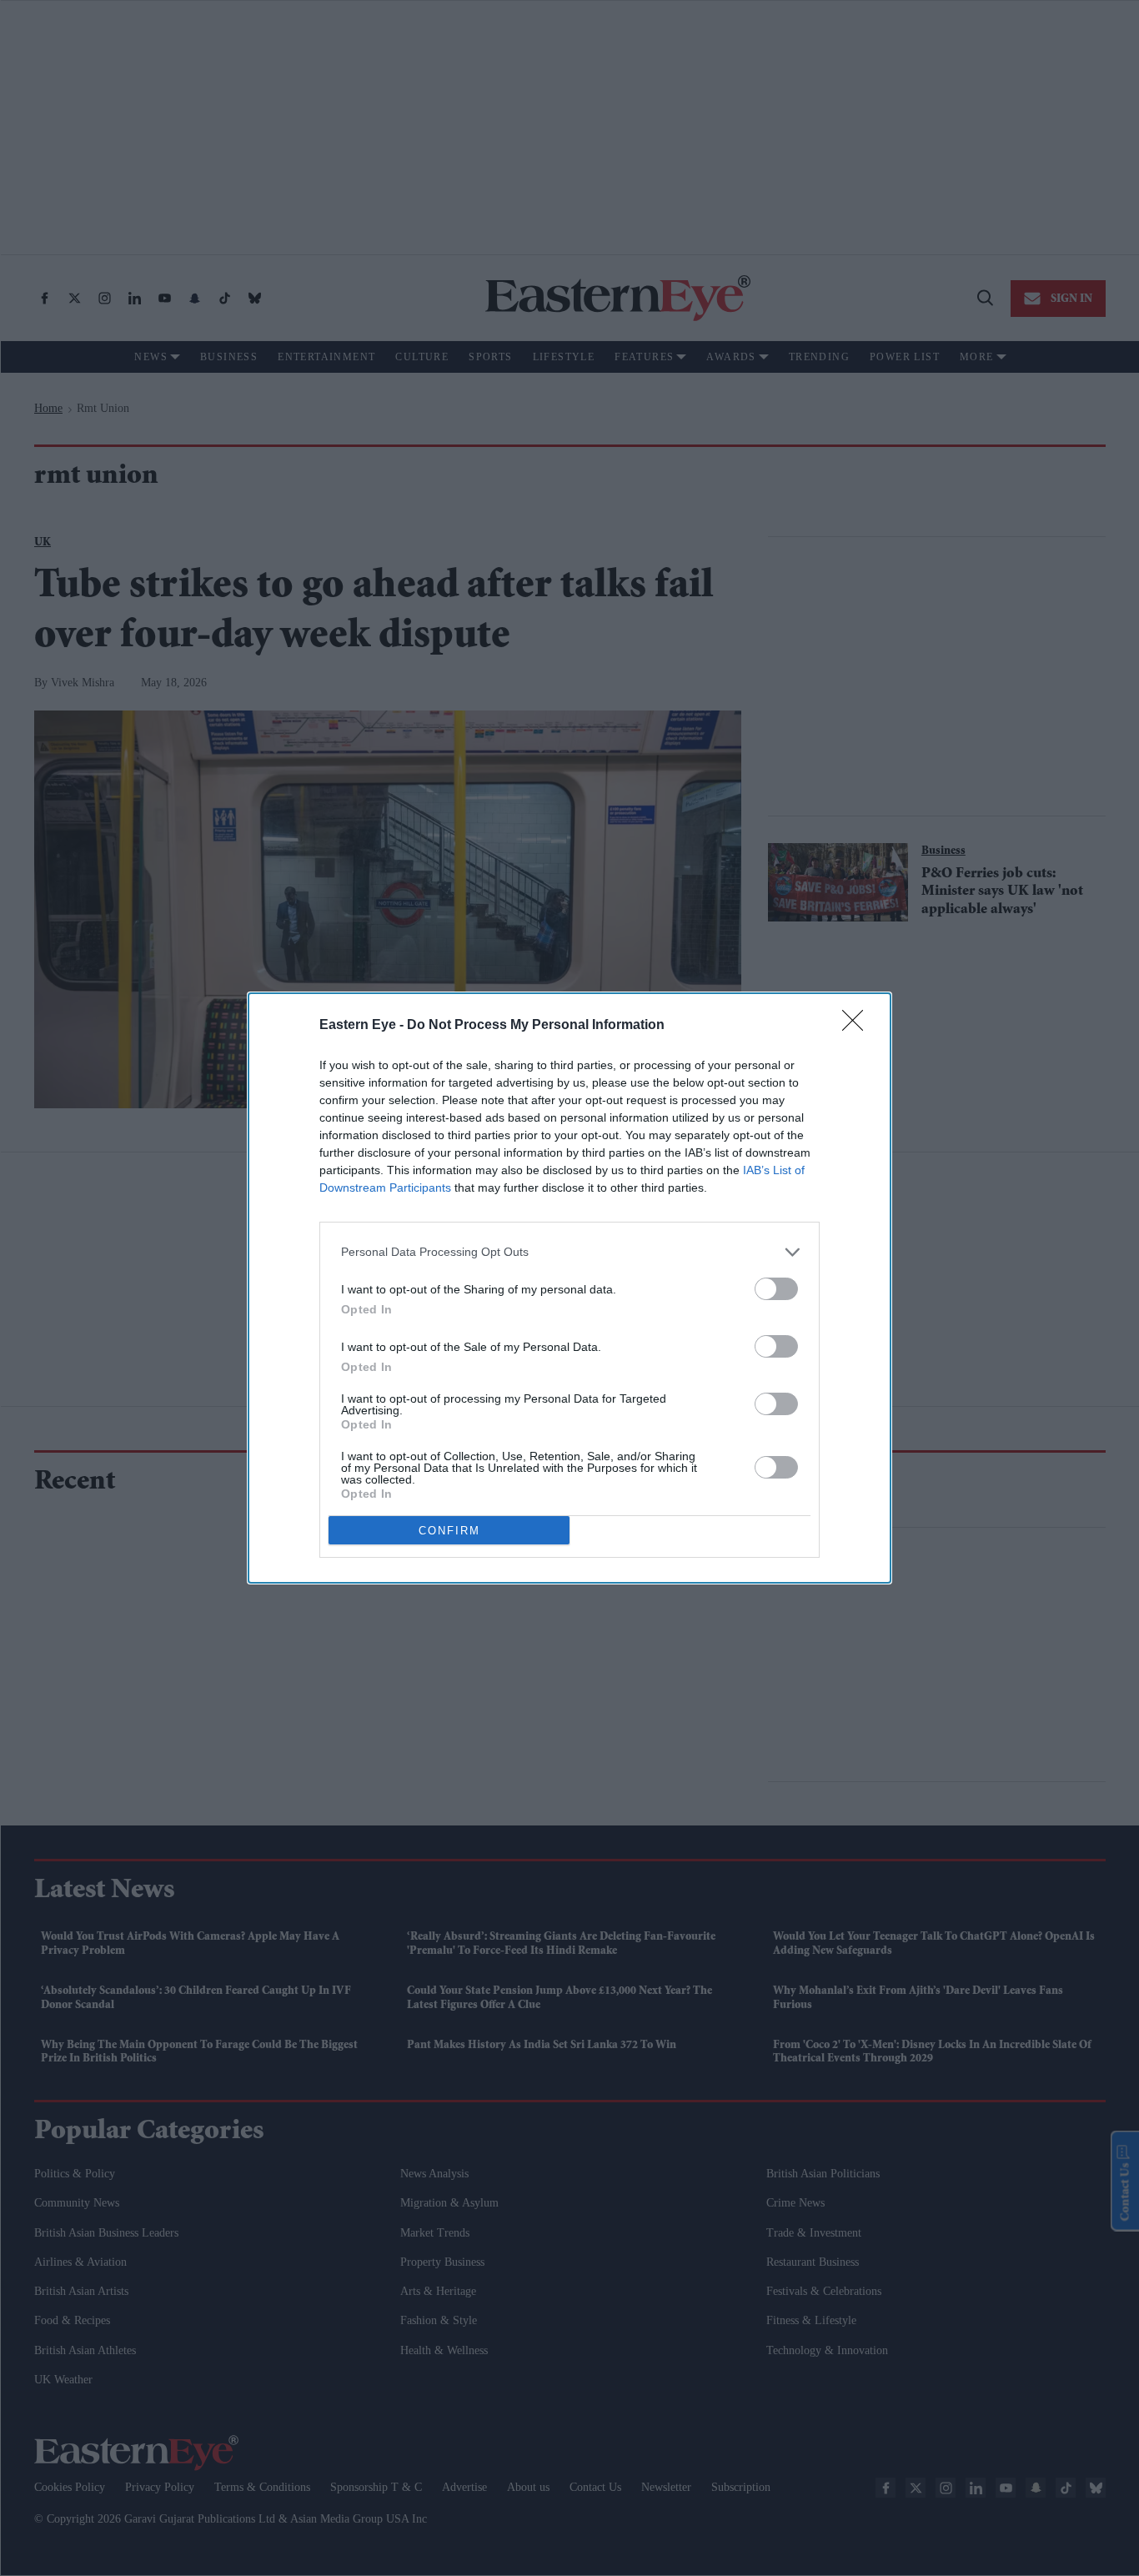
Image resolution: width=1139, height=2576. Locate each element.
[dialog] (569, 1288)
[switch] (776, 1289)
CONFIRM (449, 1531)
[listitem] (569, 1252)
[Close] (858, 1026)
